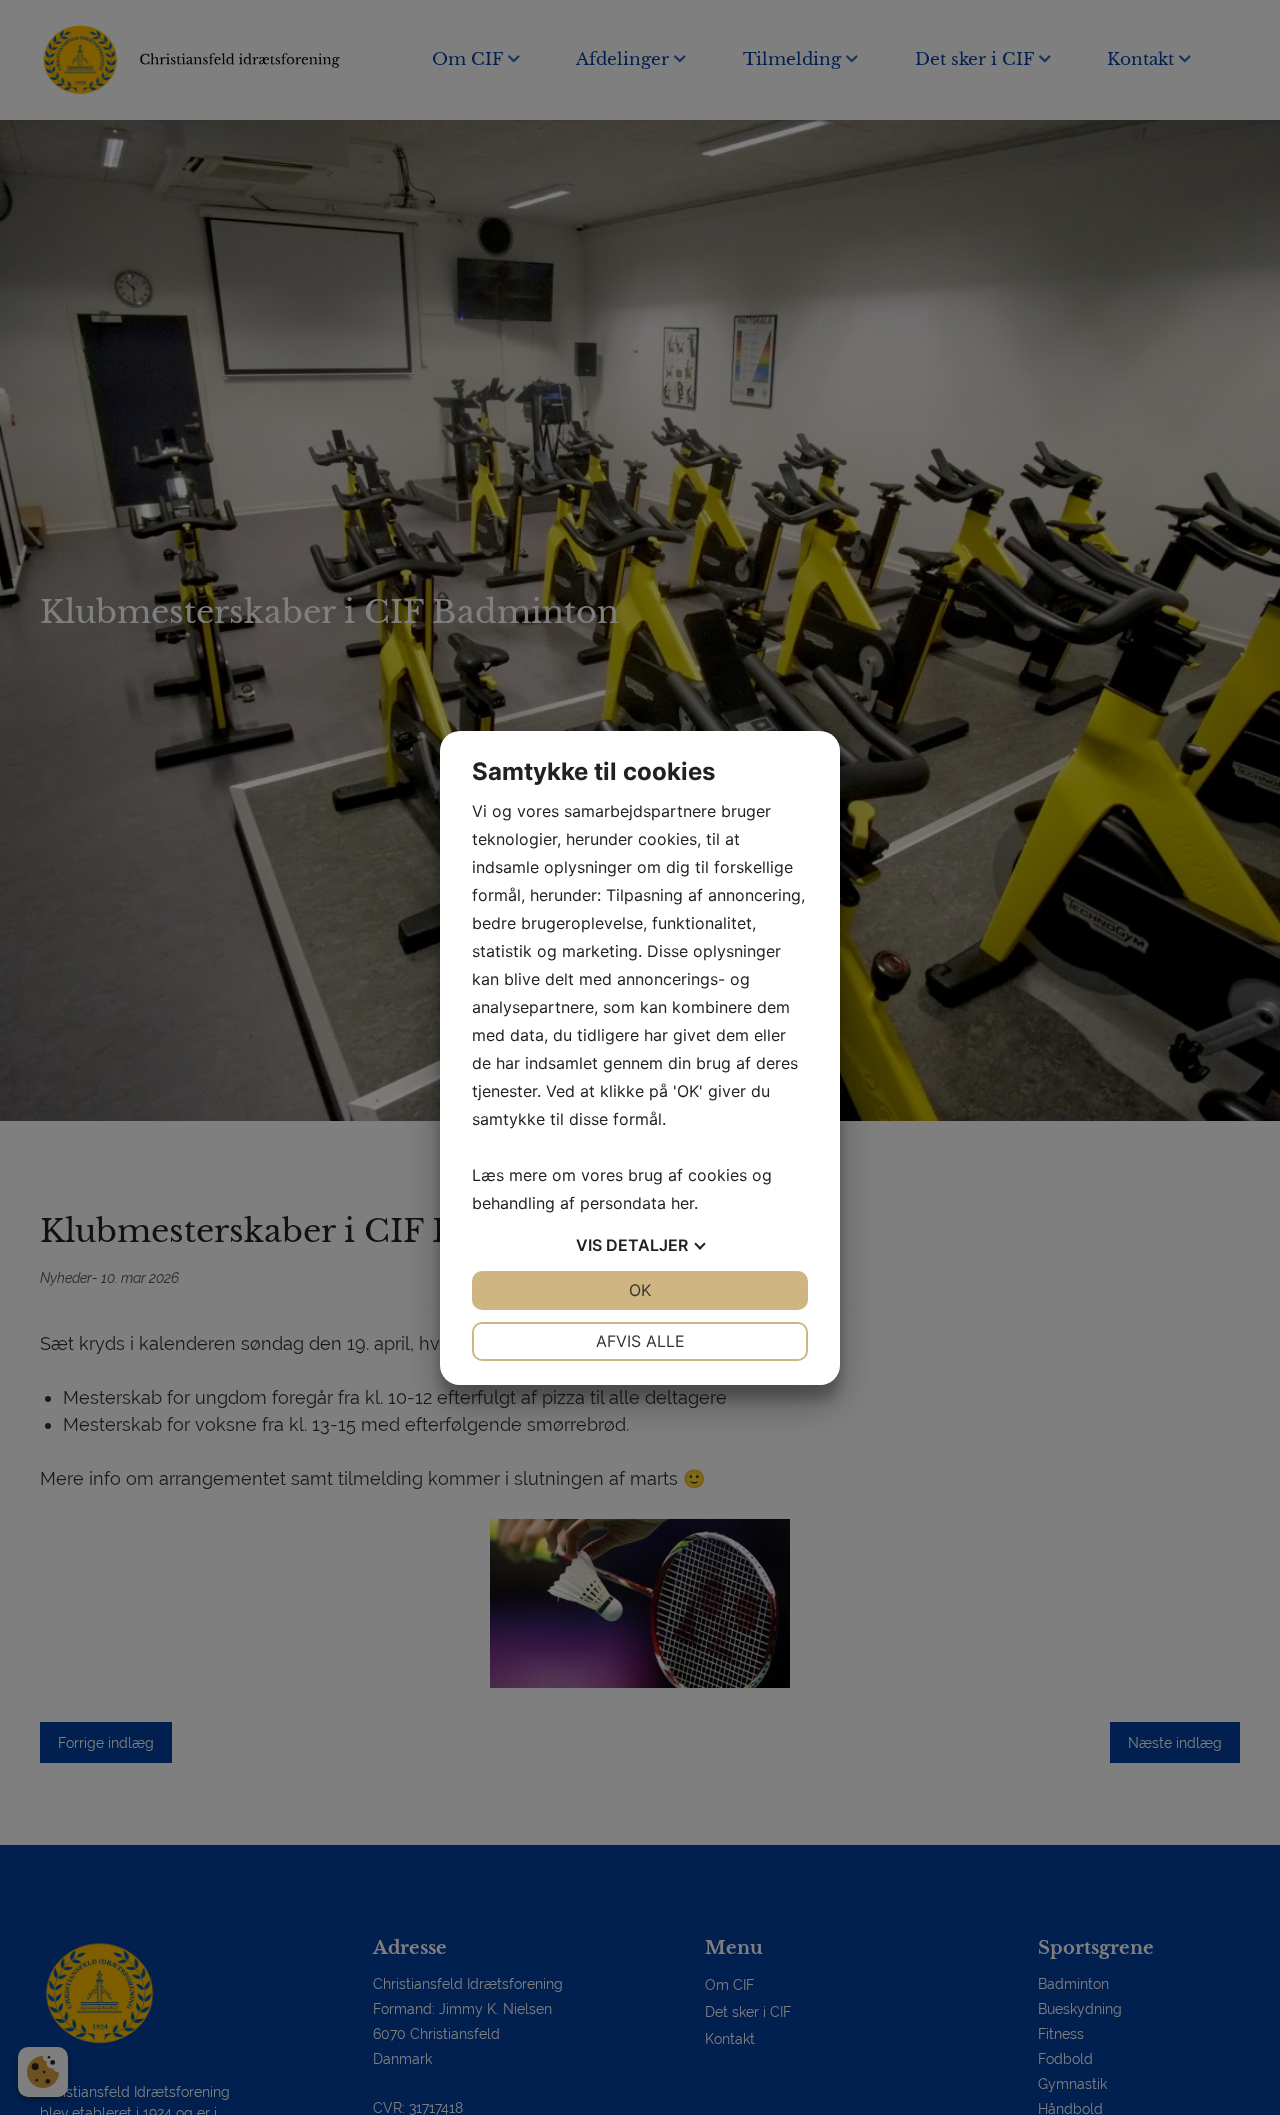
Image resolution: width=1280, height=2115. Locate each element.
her (682, 1203)
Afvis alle (640, 1341)
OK (640, 1290)
